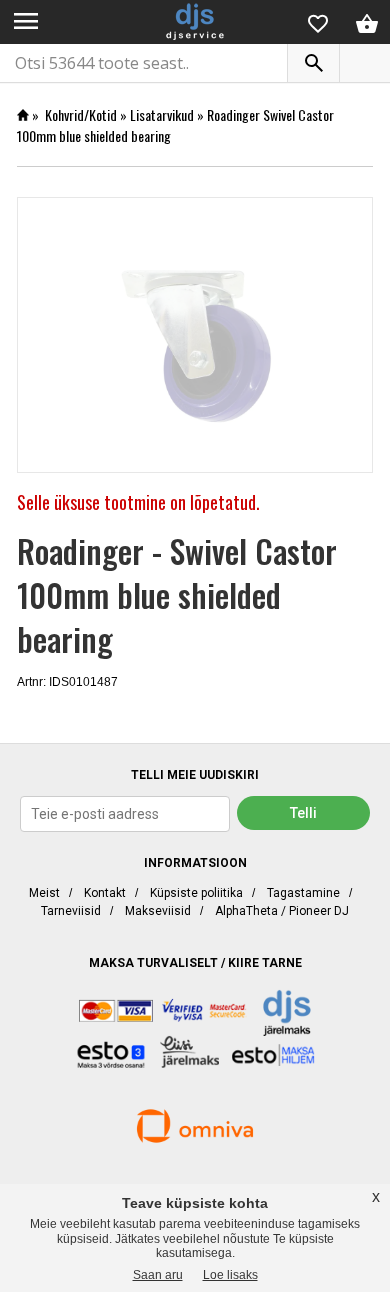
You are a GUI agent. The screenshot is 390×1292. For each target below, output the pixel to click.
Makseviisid (158, 911)
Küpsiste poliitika (196, 893)
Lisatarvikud (162, 114)
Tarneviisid (71, 911)
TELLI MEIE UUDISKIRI (195, 775)
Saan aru (158, 1275)
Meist (44, 893)
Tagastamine (303, 893)
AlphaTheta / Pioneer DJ (282, 911)
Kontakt (105, 893)
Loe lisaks (230, 1275)
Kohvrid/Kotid (81, 114)
